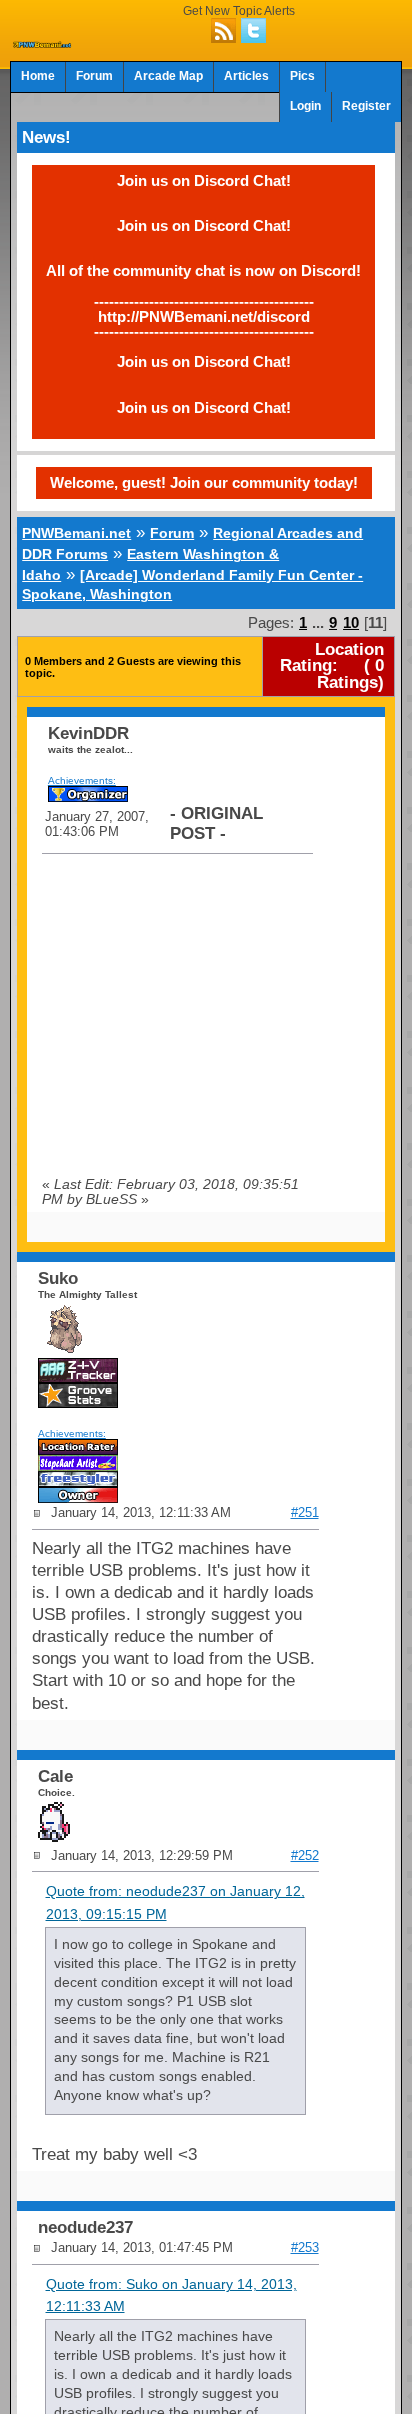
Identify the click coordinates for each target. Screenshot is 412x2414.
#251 (305, 1512)
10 (351, 622)
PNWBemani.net (76, 533)
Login (305, 106)
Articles (246, 76)
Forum (94, 76)
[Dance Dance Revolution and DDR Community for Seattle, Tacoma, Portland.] (42, 42)
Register (366, 106)
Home (38, 76)
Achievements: (82, 780)
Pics (302, 76)
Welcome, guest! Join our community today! (204, 482)
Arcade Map (168, 76)
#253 (305, 2247)
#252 (305, 1855)
